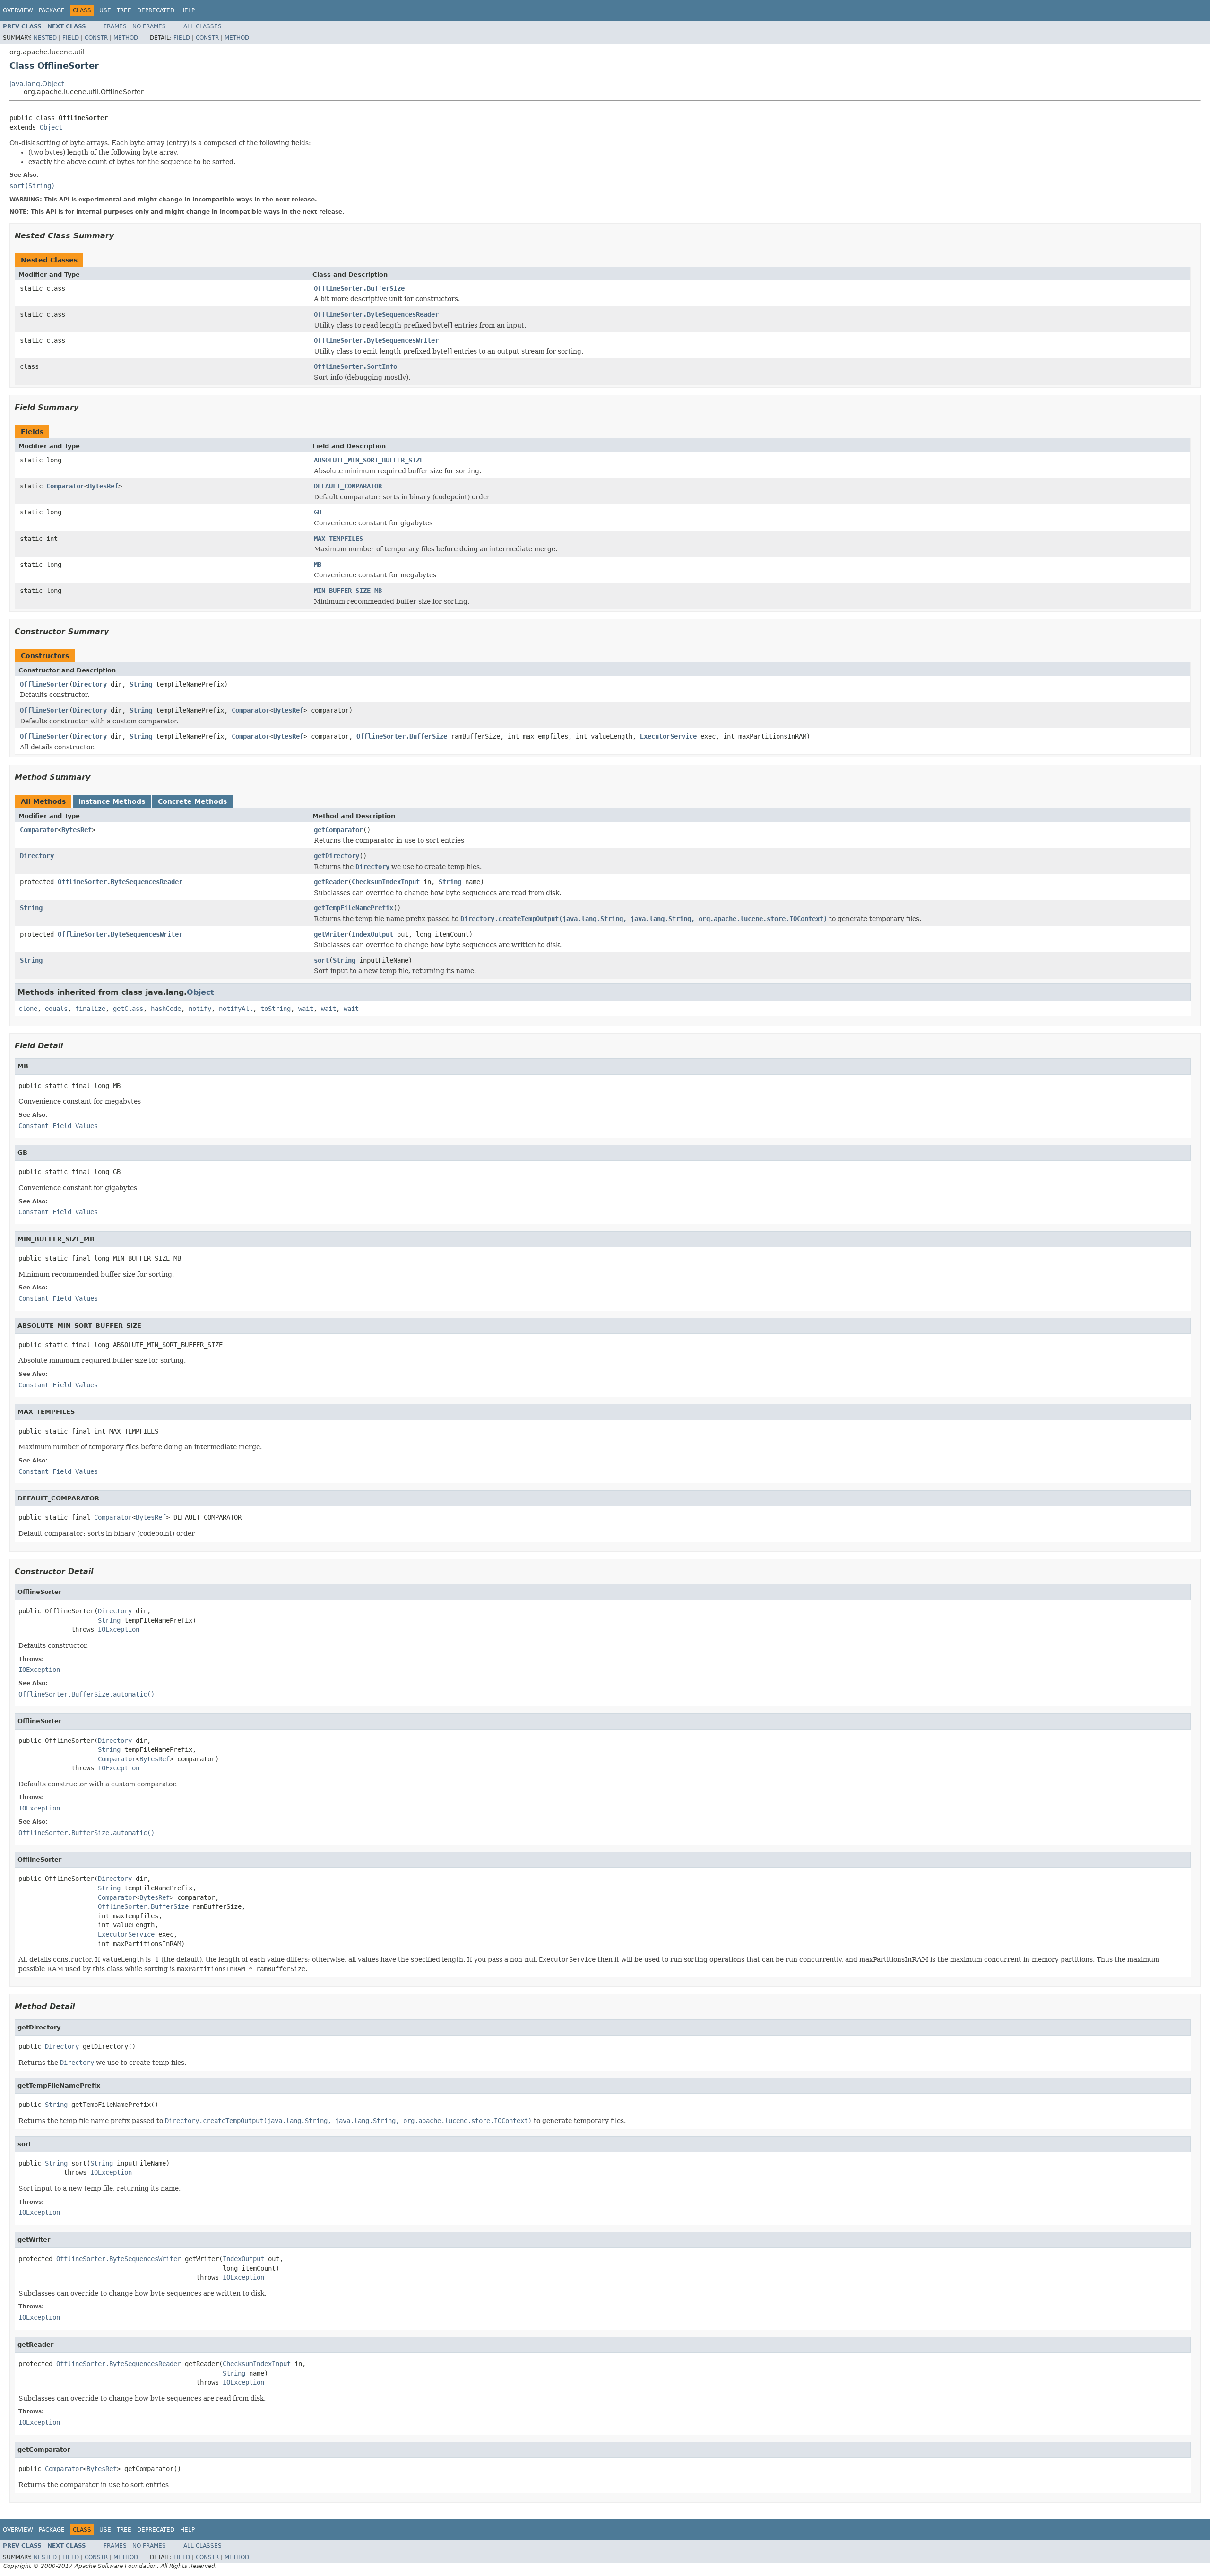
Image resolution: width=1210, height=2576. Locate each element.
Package (52, 10)
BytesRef (103, 486)
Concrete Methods (192, 801)
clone (28, 1009)
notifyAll (236, 1009)
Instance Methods (112, 801)
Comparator (65, 486)
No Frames (149, 26)
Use (105, 10)
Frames (115, 26)
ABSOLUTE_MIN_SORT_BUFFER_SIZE (369, 460)
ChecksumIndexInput (386, 882)
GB (318, 512)
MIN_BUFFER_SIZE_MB (348, 591)
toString (276, 1009)
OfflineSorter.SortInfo (355, 366)
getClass (128, 1009)
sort (321, 960)
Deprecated (156, 10)
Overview (18, 10)
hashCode (166, 1009)
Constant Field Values (58, 1126)
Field (71, 38)
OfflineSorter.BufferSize (359, 288)
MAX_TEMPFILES (338, 539)
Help (187, 10)
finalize (90, 1009)
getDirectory (337, 856)
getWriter (331, 934)
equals (56, 1009)
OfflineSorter (44, 684)
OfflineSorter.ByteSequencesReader (376, 314)
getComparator (338, 830)
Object (51, 127)
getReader (331, 882)
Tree (124, 10)
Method (126, 38)
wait (306, 1009)
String (141, 684)
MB (318, 565)
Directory (90, 684)
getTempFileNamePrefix (354, 908)
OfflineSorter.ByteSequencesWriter (376, 340)
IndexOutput (372, 934)
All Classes (203, 26)
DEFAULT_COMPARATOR (348, 486)
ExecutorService (668, 736)
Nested (45, 38)
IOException (119, 1629)
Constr (96, 38)
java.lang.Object (37, 84)
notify (200, 1009)
